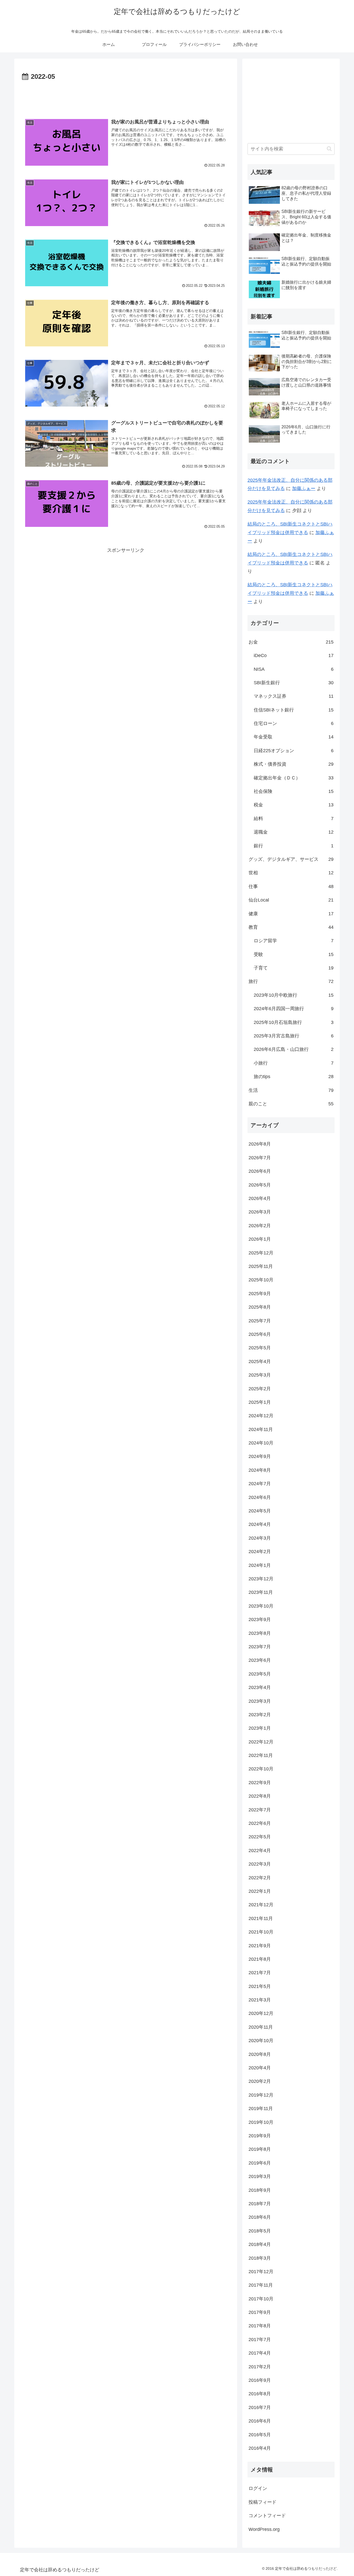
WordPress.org (264, 2529)
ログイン (258, 2488)
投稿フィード (263, 2502)
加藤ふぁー (304, 488)
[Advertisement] (126, 97)
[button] (329, 149)
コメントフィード (267, 2516)
